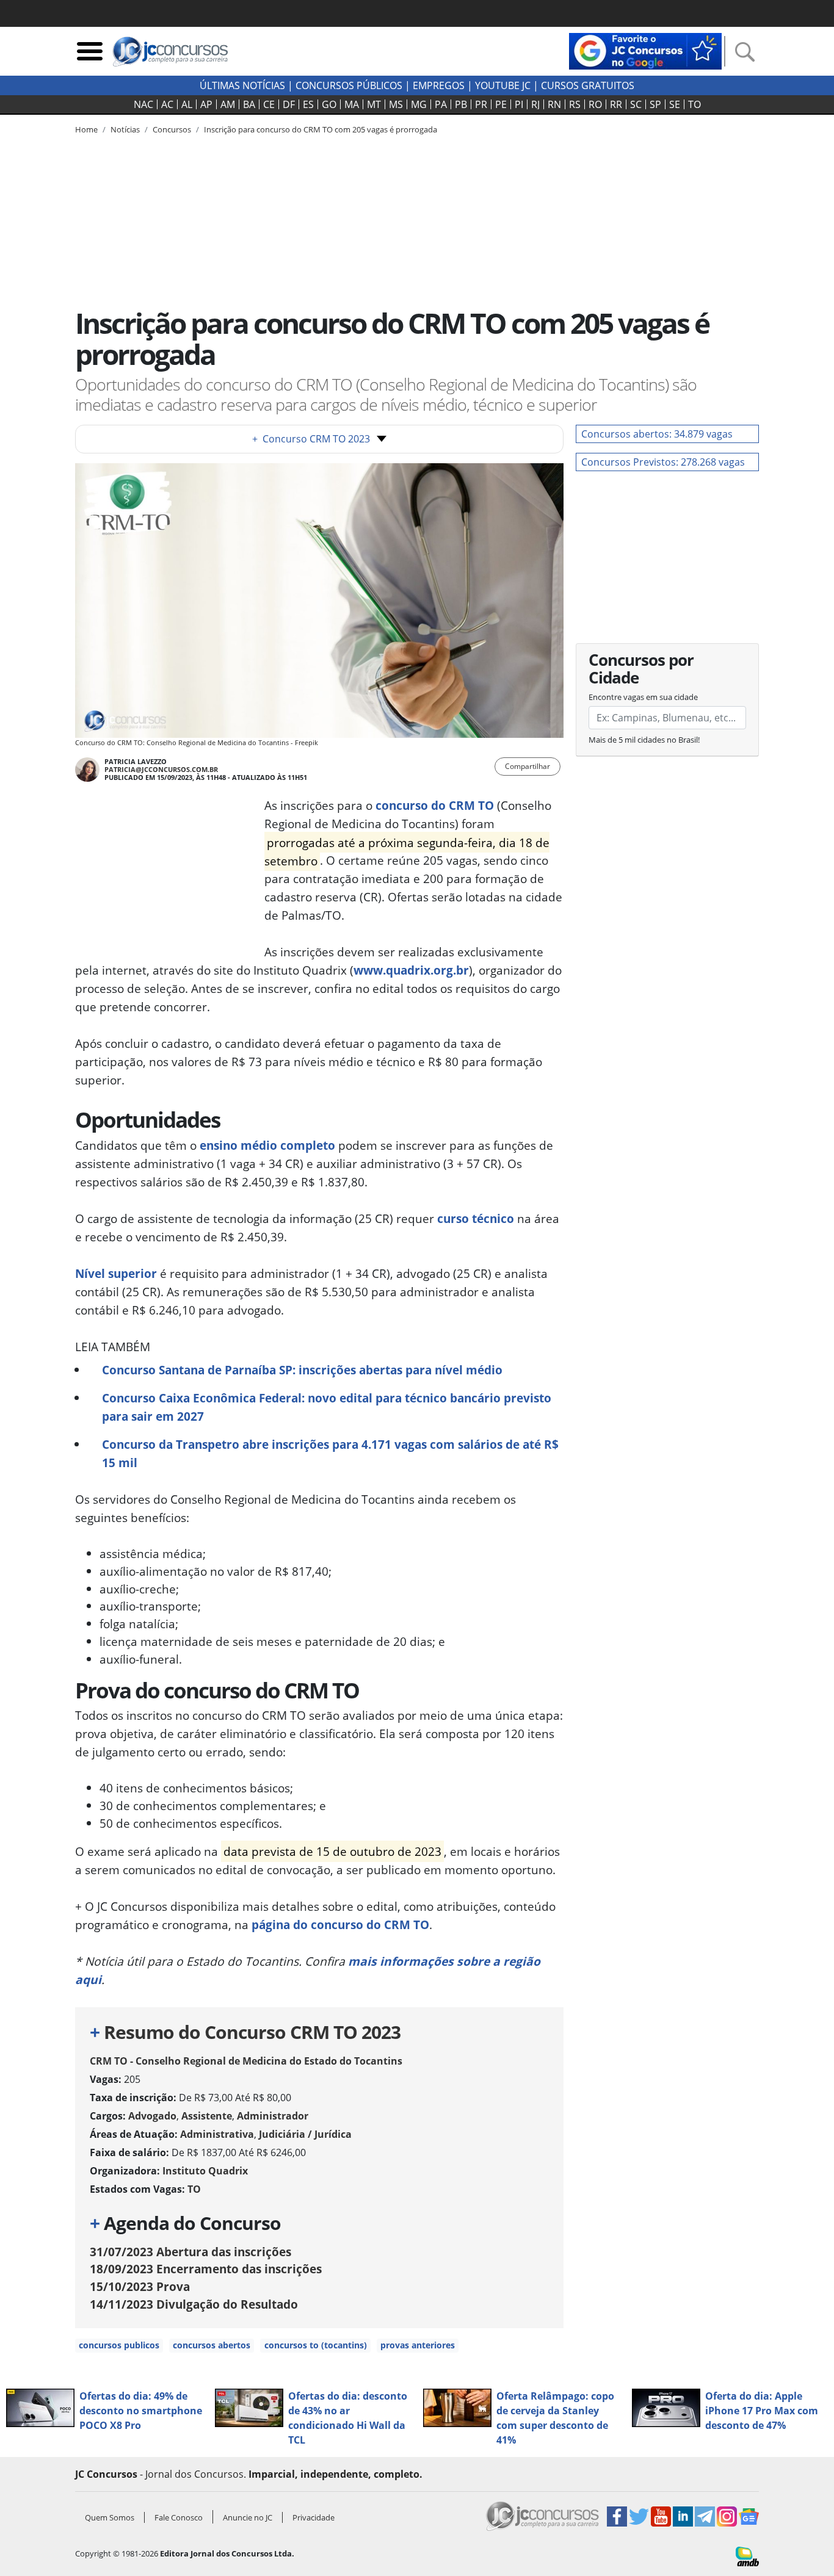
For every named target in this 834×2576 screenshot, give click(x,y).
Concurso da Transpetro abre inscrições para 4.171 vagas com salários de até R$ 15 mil (330, 1453)
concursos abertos (212, 2345)
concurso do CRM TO (435, 805)
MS (396, 104)
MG (419, 104)
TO (694, 104)
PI (519, 104)
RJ (535, 104)
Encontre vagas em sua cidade (643, 697)
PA (441, 104)
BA (249, 104)
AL (187, 104)
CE (269, 104)
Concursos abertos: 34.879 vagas (657, 434)
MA (352, 104)
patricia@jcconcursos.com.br (161, 769)
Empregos (439, 85)
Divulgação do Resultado (194, 2304)
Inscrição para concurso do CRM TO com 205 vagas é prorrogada (321, 129)
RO (595, 104)
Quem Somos (110, 2517)
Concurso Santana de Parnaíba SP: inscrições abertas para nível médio (302, 1370)
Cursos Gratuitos (588, 85)
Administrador (273, 2116)
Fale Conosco (179, 2517)
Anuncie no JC (248, 2517)
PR (481, 104)
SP (655, 104)
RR (616, 104)
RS (575, 104)
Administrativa (217, 2134)
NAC (143, 104)
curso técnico (476, 1218)
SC (636, 104)
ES (308, 104)
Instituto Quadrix (205, 2171)
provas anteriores (418, 2345)
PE (501, 104)
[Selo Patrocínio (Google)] (645, 50)
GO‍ (329, 104)
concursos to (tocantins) (316, 2345)
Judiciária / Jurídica (305, 2134)
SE (675, 104)
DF (289, 104)
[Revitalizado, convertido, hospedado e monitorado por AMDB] (747, 2555)
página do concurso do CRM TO (340, 1925)
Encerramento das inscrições (206, 2269)
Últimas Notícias (242, 85)
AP (206, 104)
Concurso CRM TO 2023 (311, 439)
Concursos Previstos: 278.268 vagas (663, 462)
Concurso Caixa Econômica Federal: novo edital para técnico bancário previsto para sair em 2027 (327, 1407)
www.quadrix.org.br (411, 970)
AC (167, 104)
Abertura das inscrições (190, 2252)
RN (554, 104)
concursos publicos (119, 2345)
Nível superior (116, 1273)
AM (228, 104)
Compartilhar (528, 766)
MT (374, 104)
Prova (140, 2286)
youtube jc (503, 85)
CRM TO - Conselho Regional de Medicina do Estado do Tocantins (246, 2061)
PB (461, 104)
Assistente (207, 2116)
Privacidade (314, 2517)
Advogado (152, 2116)
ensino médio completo (267, 1145)
